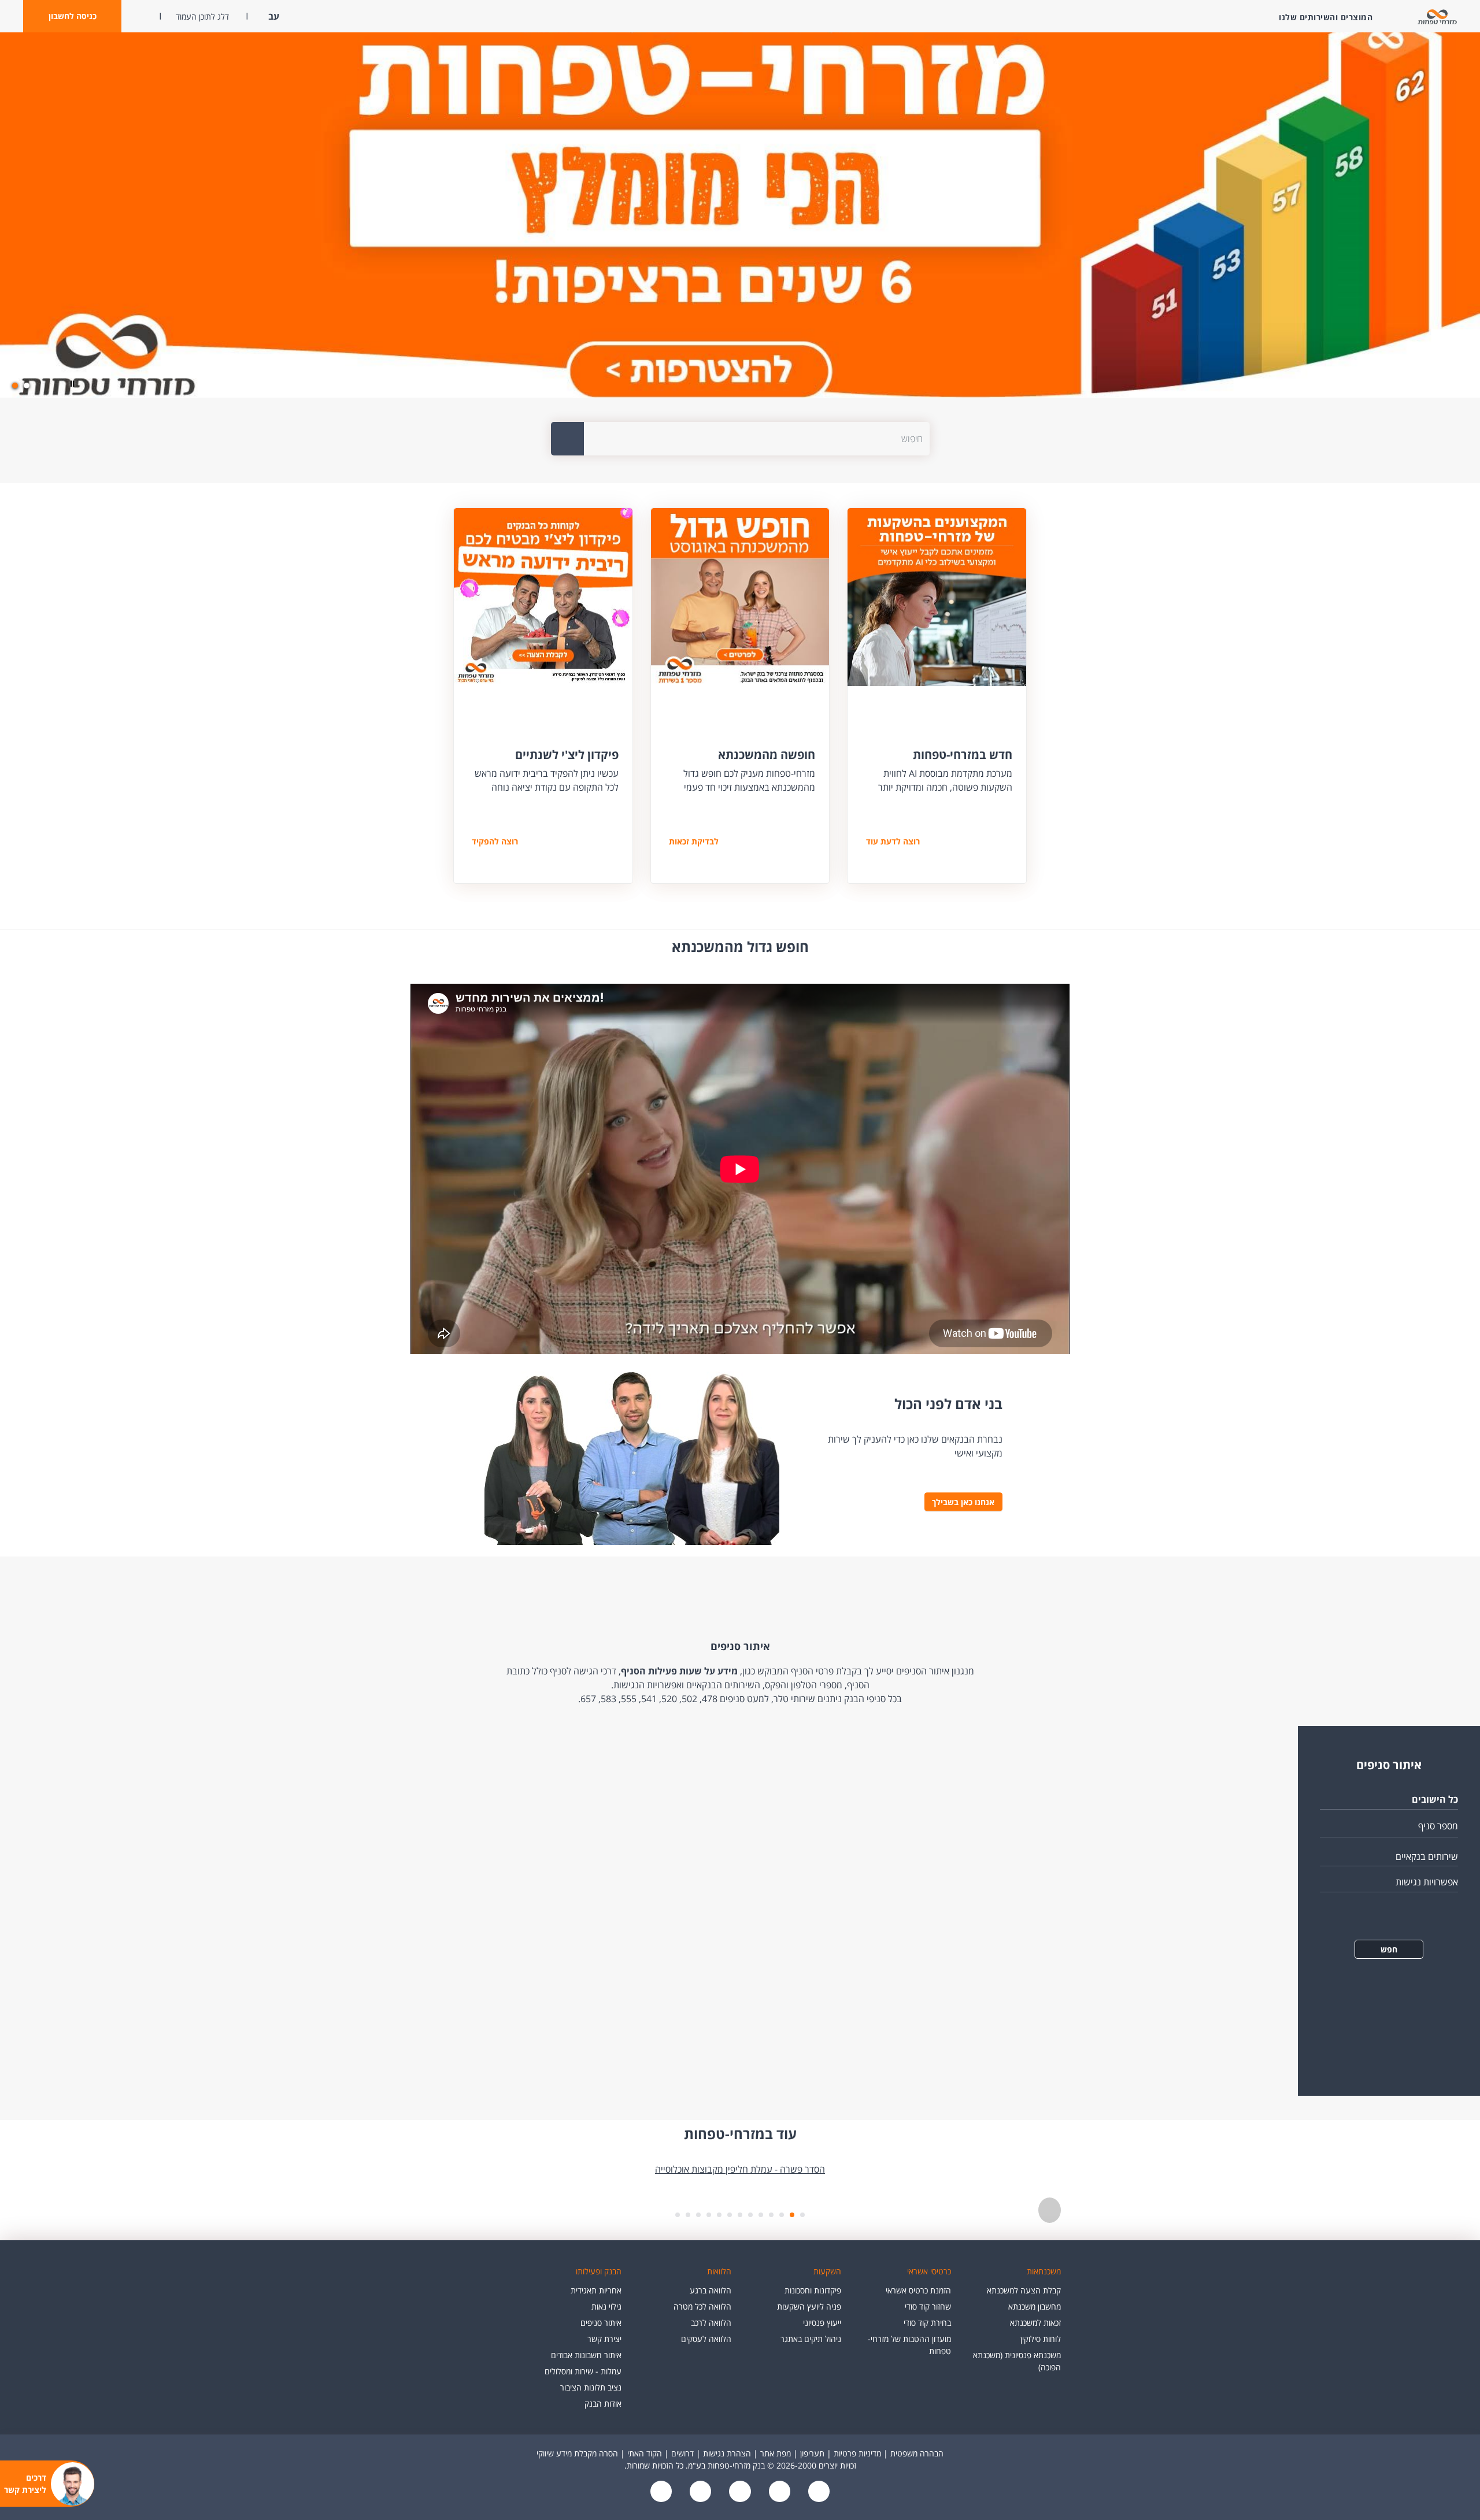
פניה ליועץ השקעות (809, 2306)
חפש (1389, 1949)
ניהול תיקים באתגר (811, 2339)
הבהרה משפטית (917, 2453)
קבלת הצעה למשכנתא (1024, 2290)
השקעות (827, 2271)
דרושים (682, 2453)
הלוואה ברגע (711, 2290)
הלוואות (719, 2271)
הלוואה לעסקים (706, 2339)
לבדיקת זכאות (694, 841)
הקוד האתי (645, 2453)
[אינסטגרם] (661, 2493)
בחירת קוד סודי (927, 2323)
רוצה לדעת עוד (893, 841)
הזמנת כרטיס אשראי (918, 2290)
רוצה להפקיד (495, 841)
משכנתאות (1044, 2271)
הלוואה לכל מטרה (702, 2306)
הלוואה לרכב (711, 2323)
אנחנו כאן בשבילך (963, 1502)
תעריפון (812, 2453)
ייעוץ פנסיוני (822, 2323)
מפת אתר (776, 2453)
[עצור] (1050, 2210)
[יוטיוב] (778, 2493)
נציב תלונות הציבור (591, 2387)
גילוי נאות (606, 2306)
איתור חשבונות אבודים (586, 2355)
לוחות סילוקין (1041, 2339)
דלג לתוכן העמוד (202, 16)
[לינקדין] (700, 2493)
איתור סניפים (601, 2323)
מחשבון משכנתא (1035, 2306)
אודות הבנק (603, 2404)
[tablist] (740, 2195)
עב (273, 16)
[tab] (27, 386)
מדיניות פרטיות (857, 2453)
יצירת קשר (604, 2339)
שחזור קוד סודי (928, 2306)
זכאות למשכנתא (1035, 2323)
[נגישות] (739, 2493)
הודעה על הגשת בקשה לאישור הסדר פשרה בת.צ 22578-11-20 (740, 2169)
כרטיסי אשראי (929, 2271)
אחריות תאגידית (596, 2290)
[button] (72, 16)
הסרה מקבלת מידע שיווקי (577, 2453)
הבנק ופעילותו (599, 2271)
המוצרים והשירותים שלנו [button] (1326, 17)
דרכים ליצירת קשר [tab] (25, 2484)
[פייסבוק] (817, 2493)
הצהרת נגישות (727, 2453)
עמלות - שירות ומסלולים (583, 2371)
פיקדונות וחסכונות (813, 2290)
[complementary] (740, 2177)
